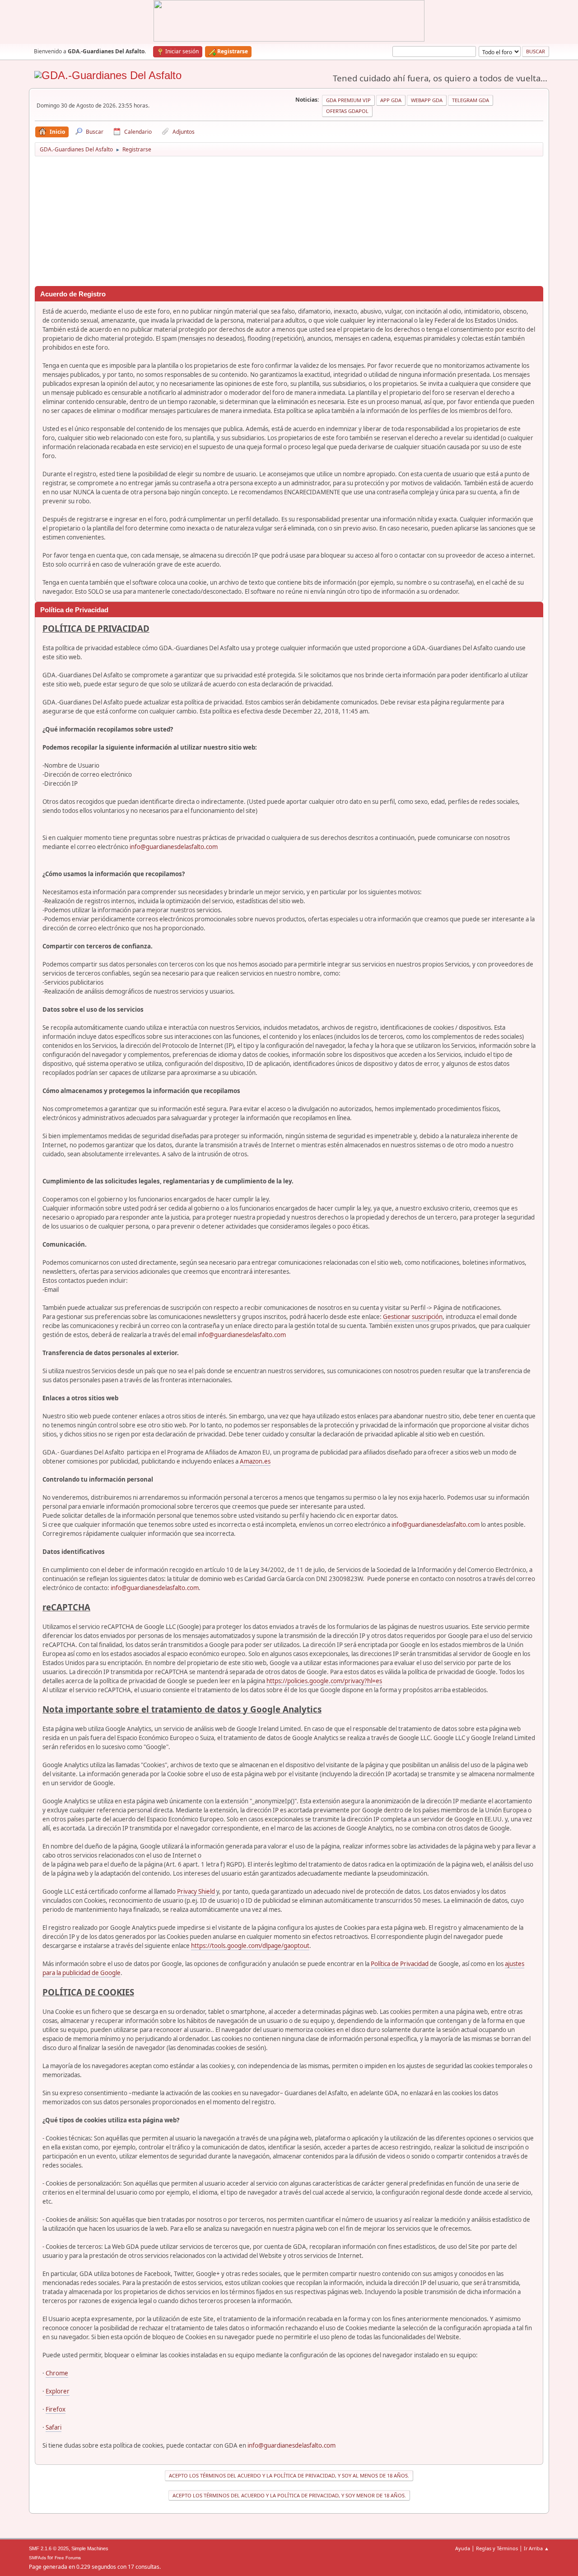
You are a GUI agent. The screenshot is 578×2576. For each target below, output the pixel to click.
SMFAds (37, 2558)
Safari (54, 2427)
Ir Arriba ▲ (536, 2548)
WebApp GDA (427, 100)
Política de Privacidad (400, 1964)
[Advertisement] (289, 223)
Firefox (56, 2409)
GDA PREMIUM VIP (348, 100)
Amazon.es (255, 1461)
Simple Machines (90, 2548)
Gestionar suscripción (413, 1317)
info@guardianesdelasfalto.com (174, 847)
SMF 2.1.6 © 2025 (49, 2548)
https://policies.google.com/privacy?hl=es (324, 1681)
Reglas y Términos (497, 2548)
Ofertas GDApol (347, 111)
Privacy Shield (196, 1891)
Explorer (58, 2391)
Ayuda (463, 2548)
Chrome (57, 2373)
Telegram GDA (471, 100)
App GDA (391, 100)
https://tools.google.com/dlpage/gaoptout (250, 1946)
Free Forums (68, 2558)
